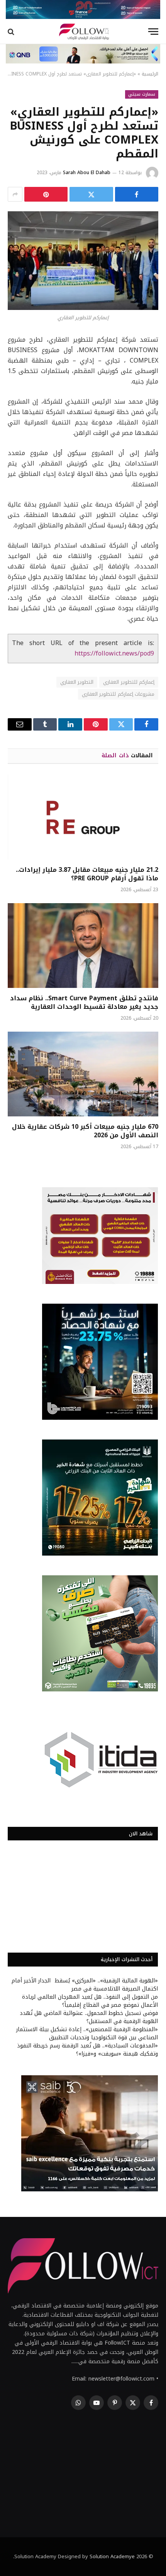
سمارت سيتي (142, 94)
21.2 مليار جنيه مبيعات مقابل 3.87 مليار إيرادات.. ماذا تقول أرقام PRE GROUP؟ (87, 874)
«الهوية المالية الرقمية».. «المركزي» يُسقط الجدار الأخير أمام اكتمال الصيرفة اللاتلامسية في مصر (85, 1985)
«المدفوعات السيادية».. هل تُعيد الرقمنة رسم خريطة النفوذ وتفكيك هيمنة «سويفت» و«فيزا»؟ (87, 2050)
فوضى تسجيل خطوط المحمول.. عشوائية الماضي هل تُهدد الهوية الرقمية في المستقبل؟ (89, 2017)
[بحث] (12, 32)
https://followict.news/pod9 (114, 654)
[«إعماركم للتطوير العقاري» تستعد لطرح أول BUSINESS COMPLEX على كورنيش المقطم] (83, 261)
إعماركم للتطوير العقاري (129, 682)
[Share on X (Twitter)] (91, 194)
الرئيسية (150, 74)
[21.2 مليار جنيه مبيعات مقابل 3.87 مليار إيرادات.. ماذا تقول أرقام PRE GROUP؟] (83, 817)
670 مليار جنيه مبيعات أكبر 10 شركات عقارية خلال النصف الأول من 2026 (85, 1131)
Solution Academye (112, 2556)
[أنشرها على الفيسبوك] (137, 194)
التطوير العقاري (77, 682)
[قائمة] (153, 32)
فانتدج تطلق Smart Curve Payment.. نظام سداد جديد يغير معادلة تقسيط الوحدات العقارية (84, 1002)
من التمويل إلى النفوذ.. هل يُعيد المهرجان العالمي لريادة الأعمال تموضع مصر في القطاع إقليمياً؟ (90, 2001)
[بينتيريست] (46, 194)
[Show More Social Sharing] (15, 194)
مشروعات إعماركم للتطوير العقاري (118, 694)
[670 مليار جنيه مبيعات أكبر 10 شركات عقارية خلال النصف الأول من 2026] (83, 1074)
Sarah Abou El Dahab (87, 173)
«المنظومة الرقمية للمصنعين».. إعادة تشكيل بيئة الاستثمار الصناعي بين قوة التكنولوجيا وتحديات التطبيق (87, 2033)
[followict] (83, 32)
